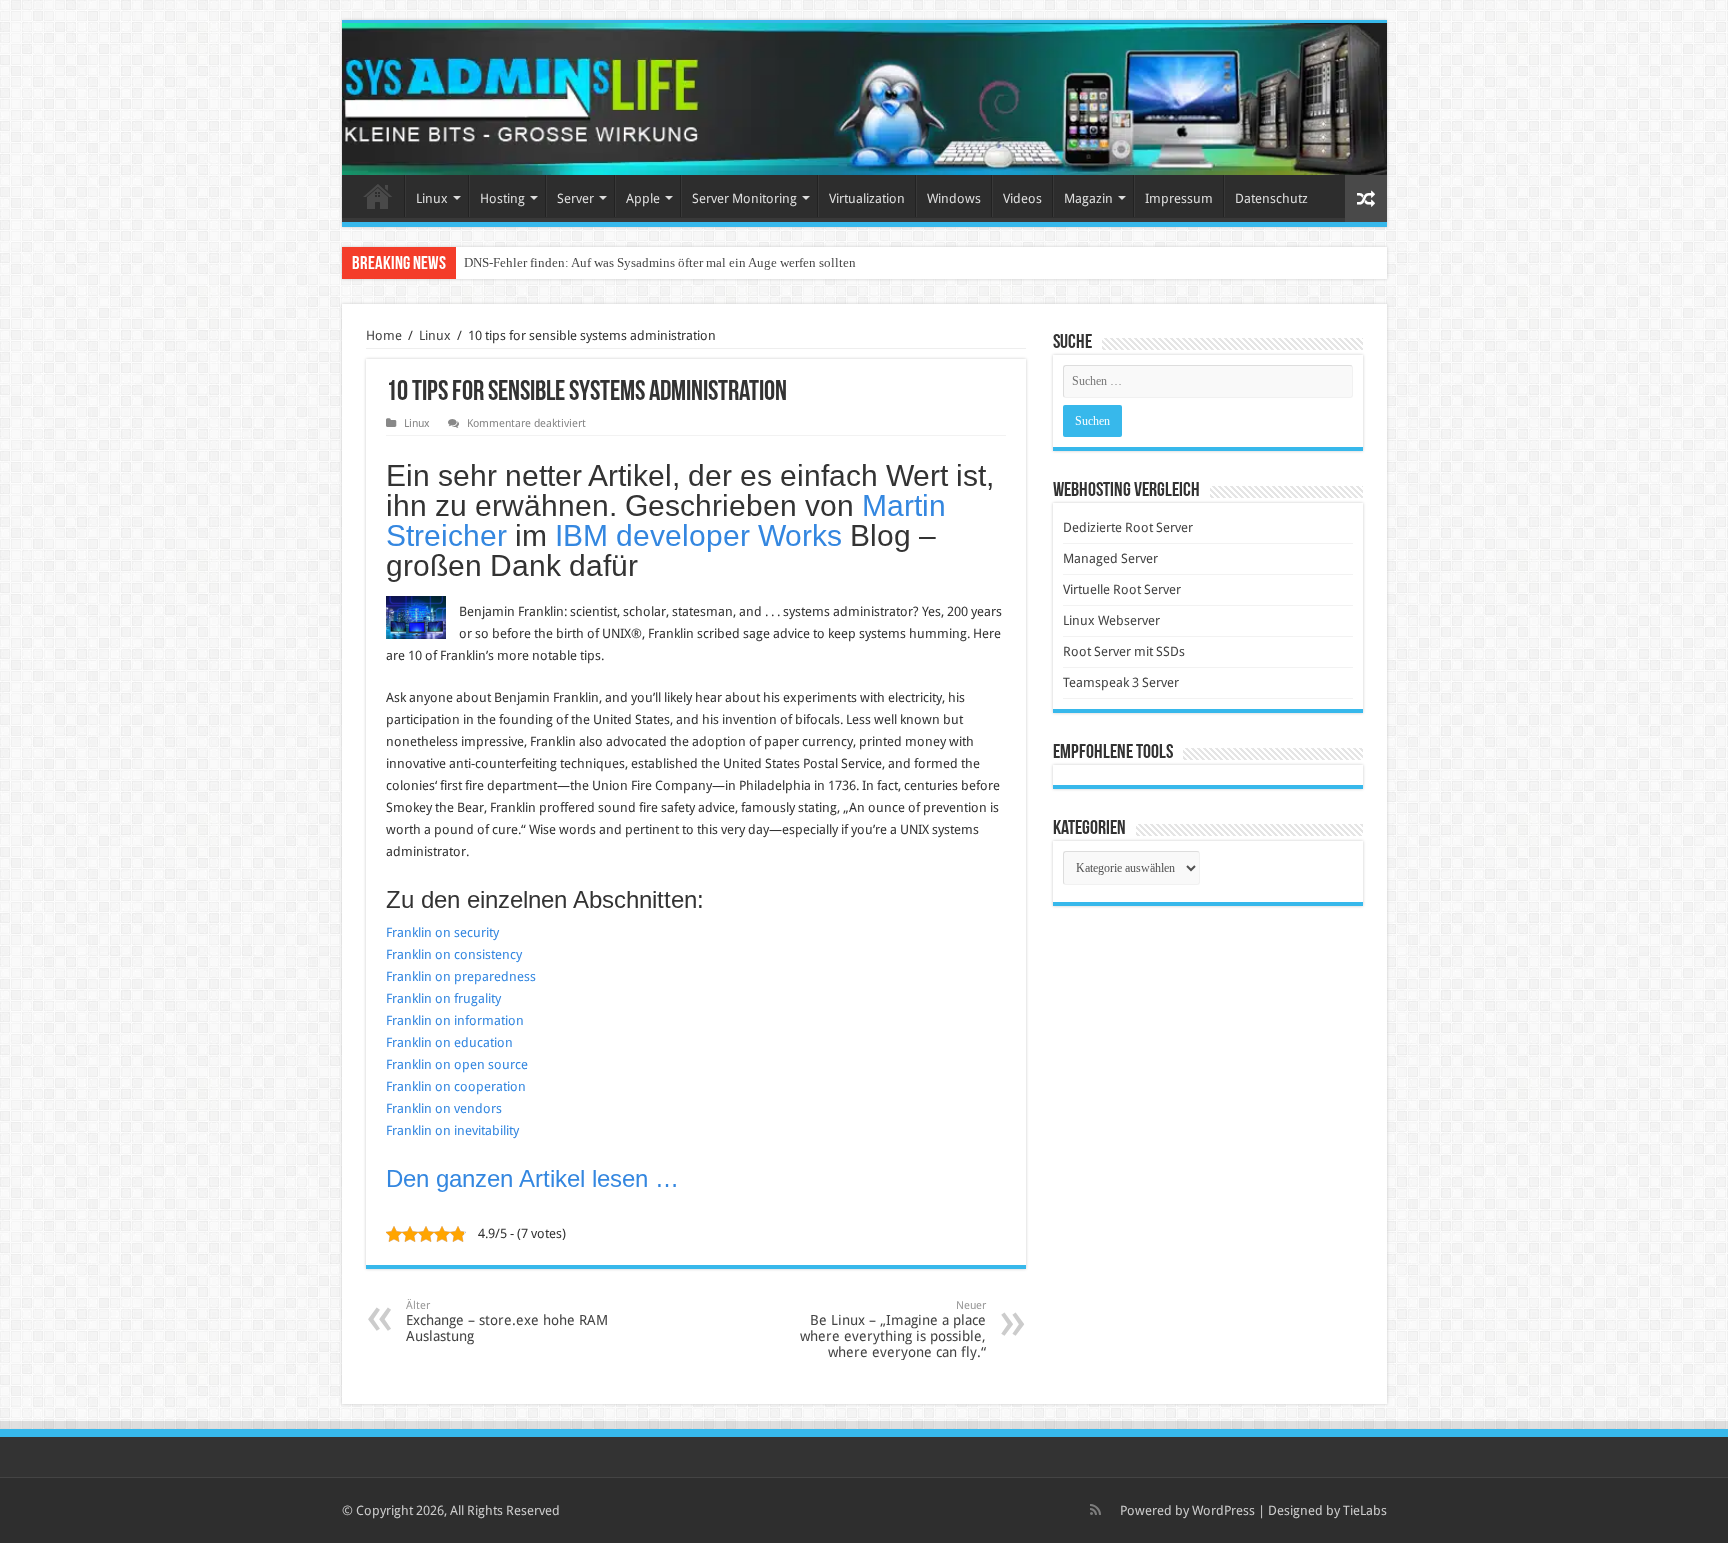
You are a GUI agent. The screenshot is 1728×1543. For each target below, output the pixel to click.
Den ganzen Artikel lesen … (532, 1178)
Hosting (502, 198)
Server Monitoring (744, 198)
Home (378, 196)
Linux (432, 198)
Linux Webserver (1111, 620)
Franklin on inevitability (452, 1130)
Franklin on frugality (443, 998)
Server (575, 198)
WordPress (1223, 1510)
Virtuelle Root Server (1122, 589)
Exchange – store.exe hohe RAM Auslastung (507, 1321)
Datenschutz (1271, 198)
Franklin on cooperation (456, 1086)
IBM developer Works (698, 535)
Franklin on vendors (444, 1108)
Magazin (1088, 198)
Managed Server (1110, 558)
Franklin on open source (457, 1064)
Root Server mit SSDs (1124, 651)
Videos (1022, 198)
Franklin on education (449, 1042)
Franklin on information (455, 1020)
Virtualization (867, 198)
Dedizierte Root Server (1128, 527)
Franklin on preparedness (461, 976)
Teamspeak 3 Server (1121, 682)
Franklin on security (442, 932)
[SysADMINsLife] (864, 99)
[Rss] (1095, 1510)
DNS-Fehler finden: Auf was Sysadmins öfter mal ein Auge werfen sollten (660, 262)
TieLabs (1365, 1510)
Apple (643, 198)
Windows (954, 198)
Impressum (1179, 198)
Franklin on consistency (454, 954)
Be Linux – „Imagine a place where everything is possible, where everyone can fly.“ (893, 1329)
